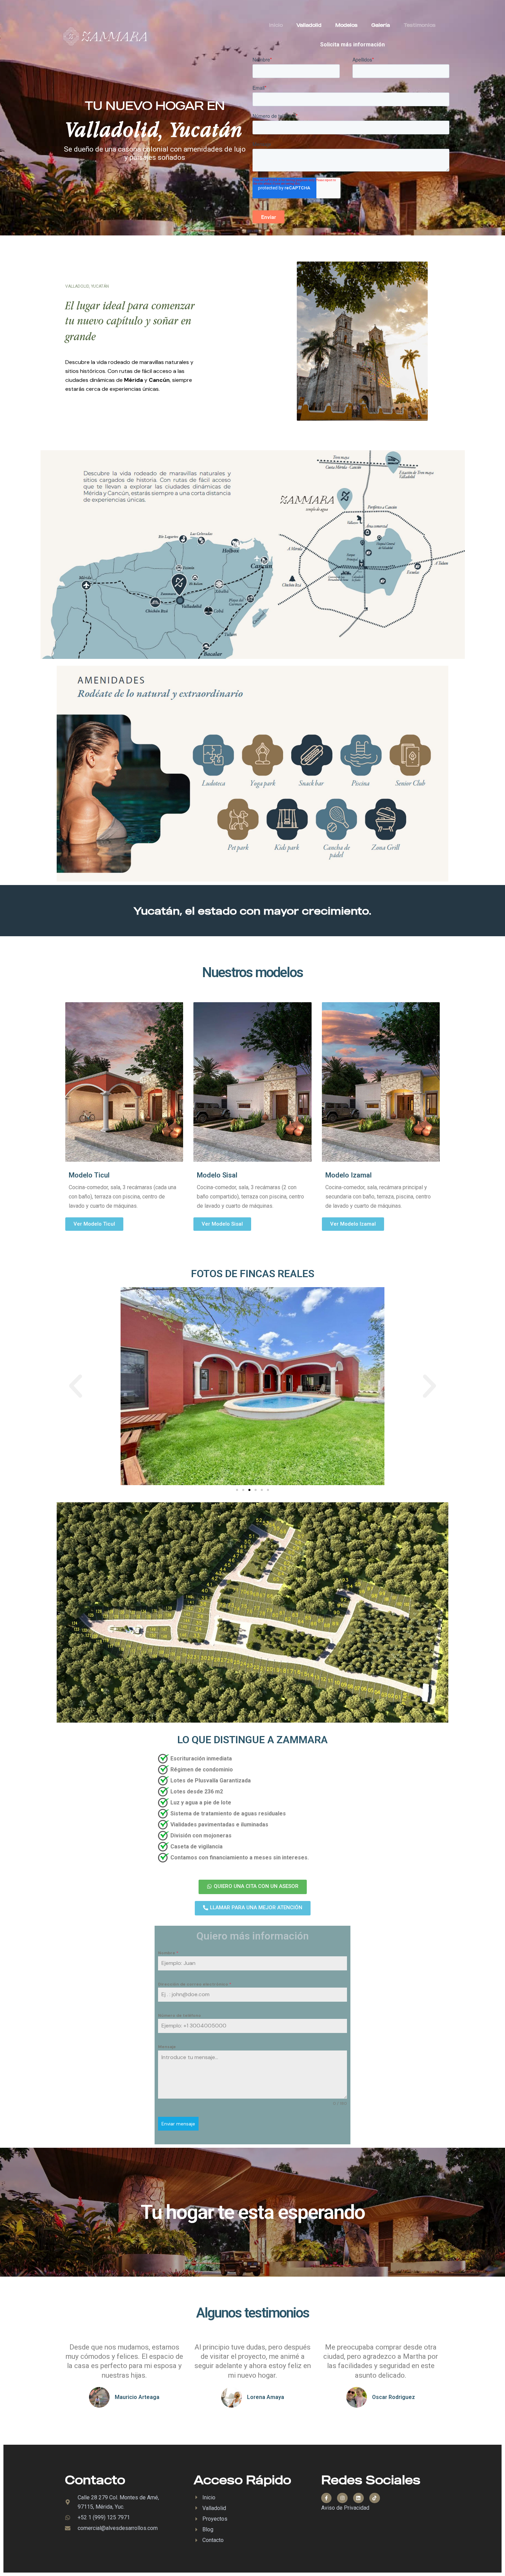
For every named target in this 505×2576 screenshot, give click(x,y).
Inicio (276, 25)
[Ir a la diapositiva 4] (256, 1490)
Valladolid (309, 25)
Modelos (346, 25)
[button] (76, 1386)
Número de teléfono (179, 2015)
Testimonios (420, 25)
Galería (381, 25)
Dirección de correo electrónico (195, 1984)
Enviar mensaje (178, 2124)
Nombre (168, 1953)
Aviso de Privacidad (345, 2508)
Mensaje (167, 2047)
